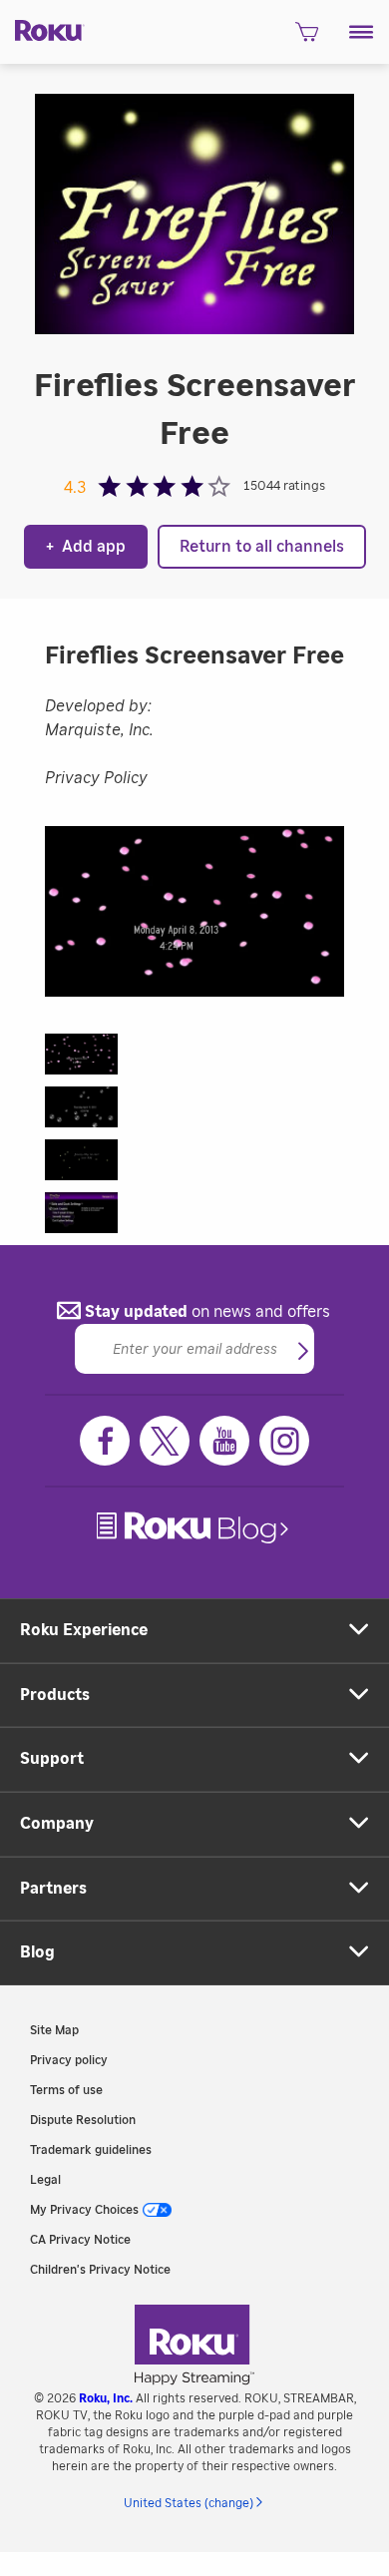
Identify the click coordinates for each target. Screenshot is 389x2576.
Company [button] (57, 1824)
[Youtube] (224, 1441)
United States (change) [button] (189, 2503)
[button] (362, 32)
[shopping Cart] (307, 38)
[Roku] (42, 29)
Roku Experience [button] (84, 1630)
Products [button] (55, 1695)
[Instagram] (284, 1441)
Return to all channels (262, 547)
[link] (194, 1528)
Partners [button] (53, 1889)
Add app (86, 547)
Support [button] (52, 1759)
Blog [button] (37, 1952)
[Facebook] (105, 1441)
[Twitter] (165, 1441)
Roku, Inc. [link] (106, 2398)
